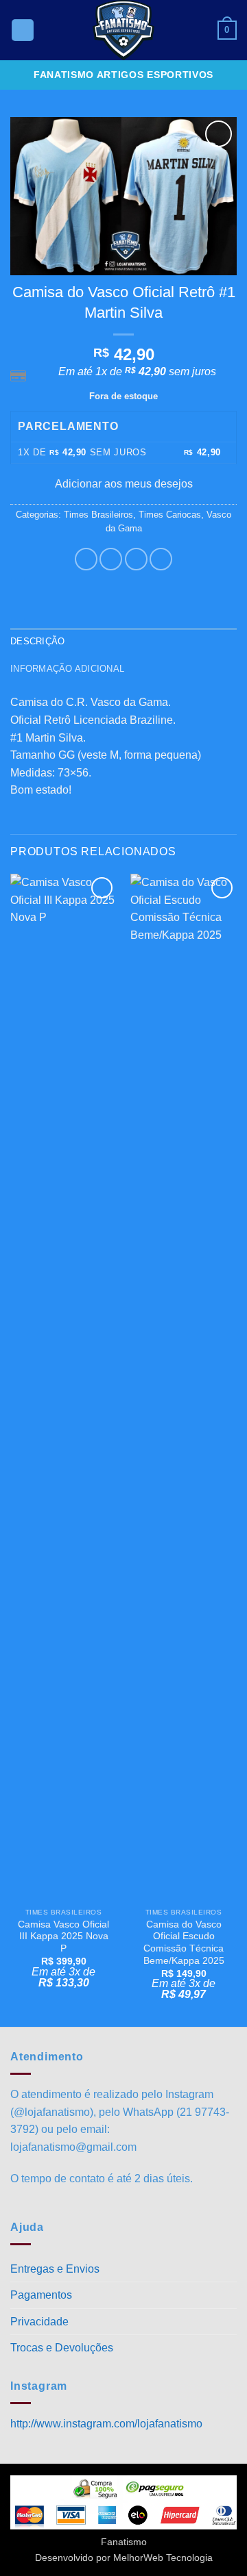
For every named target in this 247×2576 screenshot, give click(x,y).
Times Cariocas (170, 515)
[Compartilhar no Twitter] (136, 559)
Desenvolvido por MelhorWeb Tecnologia (124, 2558)
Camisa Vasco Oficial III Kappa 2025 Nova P (63, 1936)
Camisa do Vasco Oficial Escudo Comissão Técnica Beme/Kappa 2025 (184, 1943)
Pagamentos (41, 2295)
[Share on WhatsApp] (86, 559)
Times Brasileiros (98, 515)
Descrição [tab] (37, 641)
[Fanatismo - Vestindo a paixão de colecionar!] (123, 30)
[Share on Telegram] (161, 559)
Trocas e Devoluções (62, 2348)
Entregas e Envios (55, 2269)
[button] (23, 30)
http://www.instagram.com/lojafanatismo (106, 2424)
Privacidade (39, 2322)
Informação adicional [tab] (67, 669)
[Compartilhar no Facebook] (111, 559)
